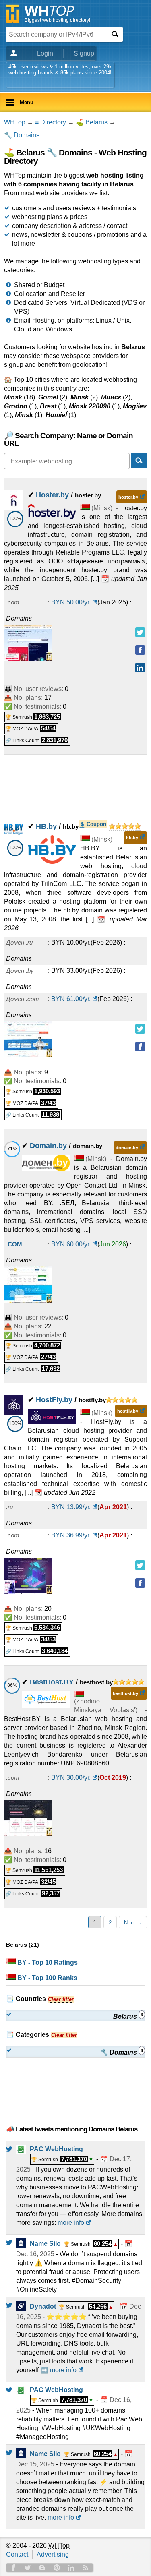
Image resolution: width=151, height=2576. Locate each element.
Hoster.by (52, 495)
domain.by (127, 1148)
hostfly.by (128, 1411)
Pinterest (57, 2568)
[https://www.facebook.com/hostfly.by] (140, 1583)
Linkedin (71, 2568)
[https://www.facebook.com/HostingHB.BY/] (140, 1047)
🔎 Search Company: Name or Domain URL (68, 439)
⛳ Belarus (92, 122)
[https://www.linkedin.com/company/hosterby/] (140, 668)
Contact (17, 2554)
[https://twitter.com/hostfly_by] (140, 1565)
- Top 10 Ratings (48, 1963)
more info (71, 2223)
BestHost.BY (52, 1682)
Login (45, 53)
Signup (84, 53)
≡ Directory (51, 122)
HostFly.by (54, 1400)
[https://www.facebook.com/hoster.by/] (140, 650)
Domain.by (48, 1146)
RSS (86, 2568)
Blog (42, 2568)
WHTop (15, 122)
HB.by (46, 826)
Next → (133, 1923)
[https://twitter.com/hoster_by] (140, 632)
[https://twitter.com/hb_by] (140, 1029)
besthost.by (125, 1693)
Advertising (53, 2554)
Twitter (28, 2568)
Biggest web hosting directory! (57, 20)
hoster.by (128, 497)
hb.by (132, 838)
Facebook (13, 2568)
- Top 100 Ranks (47, 1978)
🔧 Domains (22, 135)
